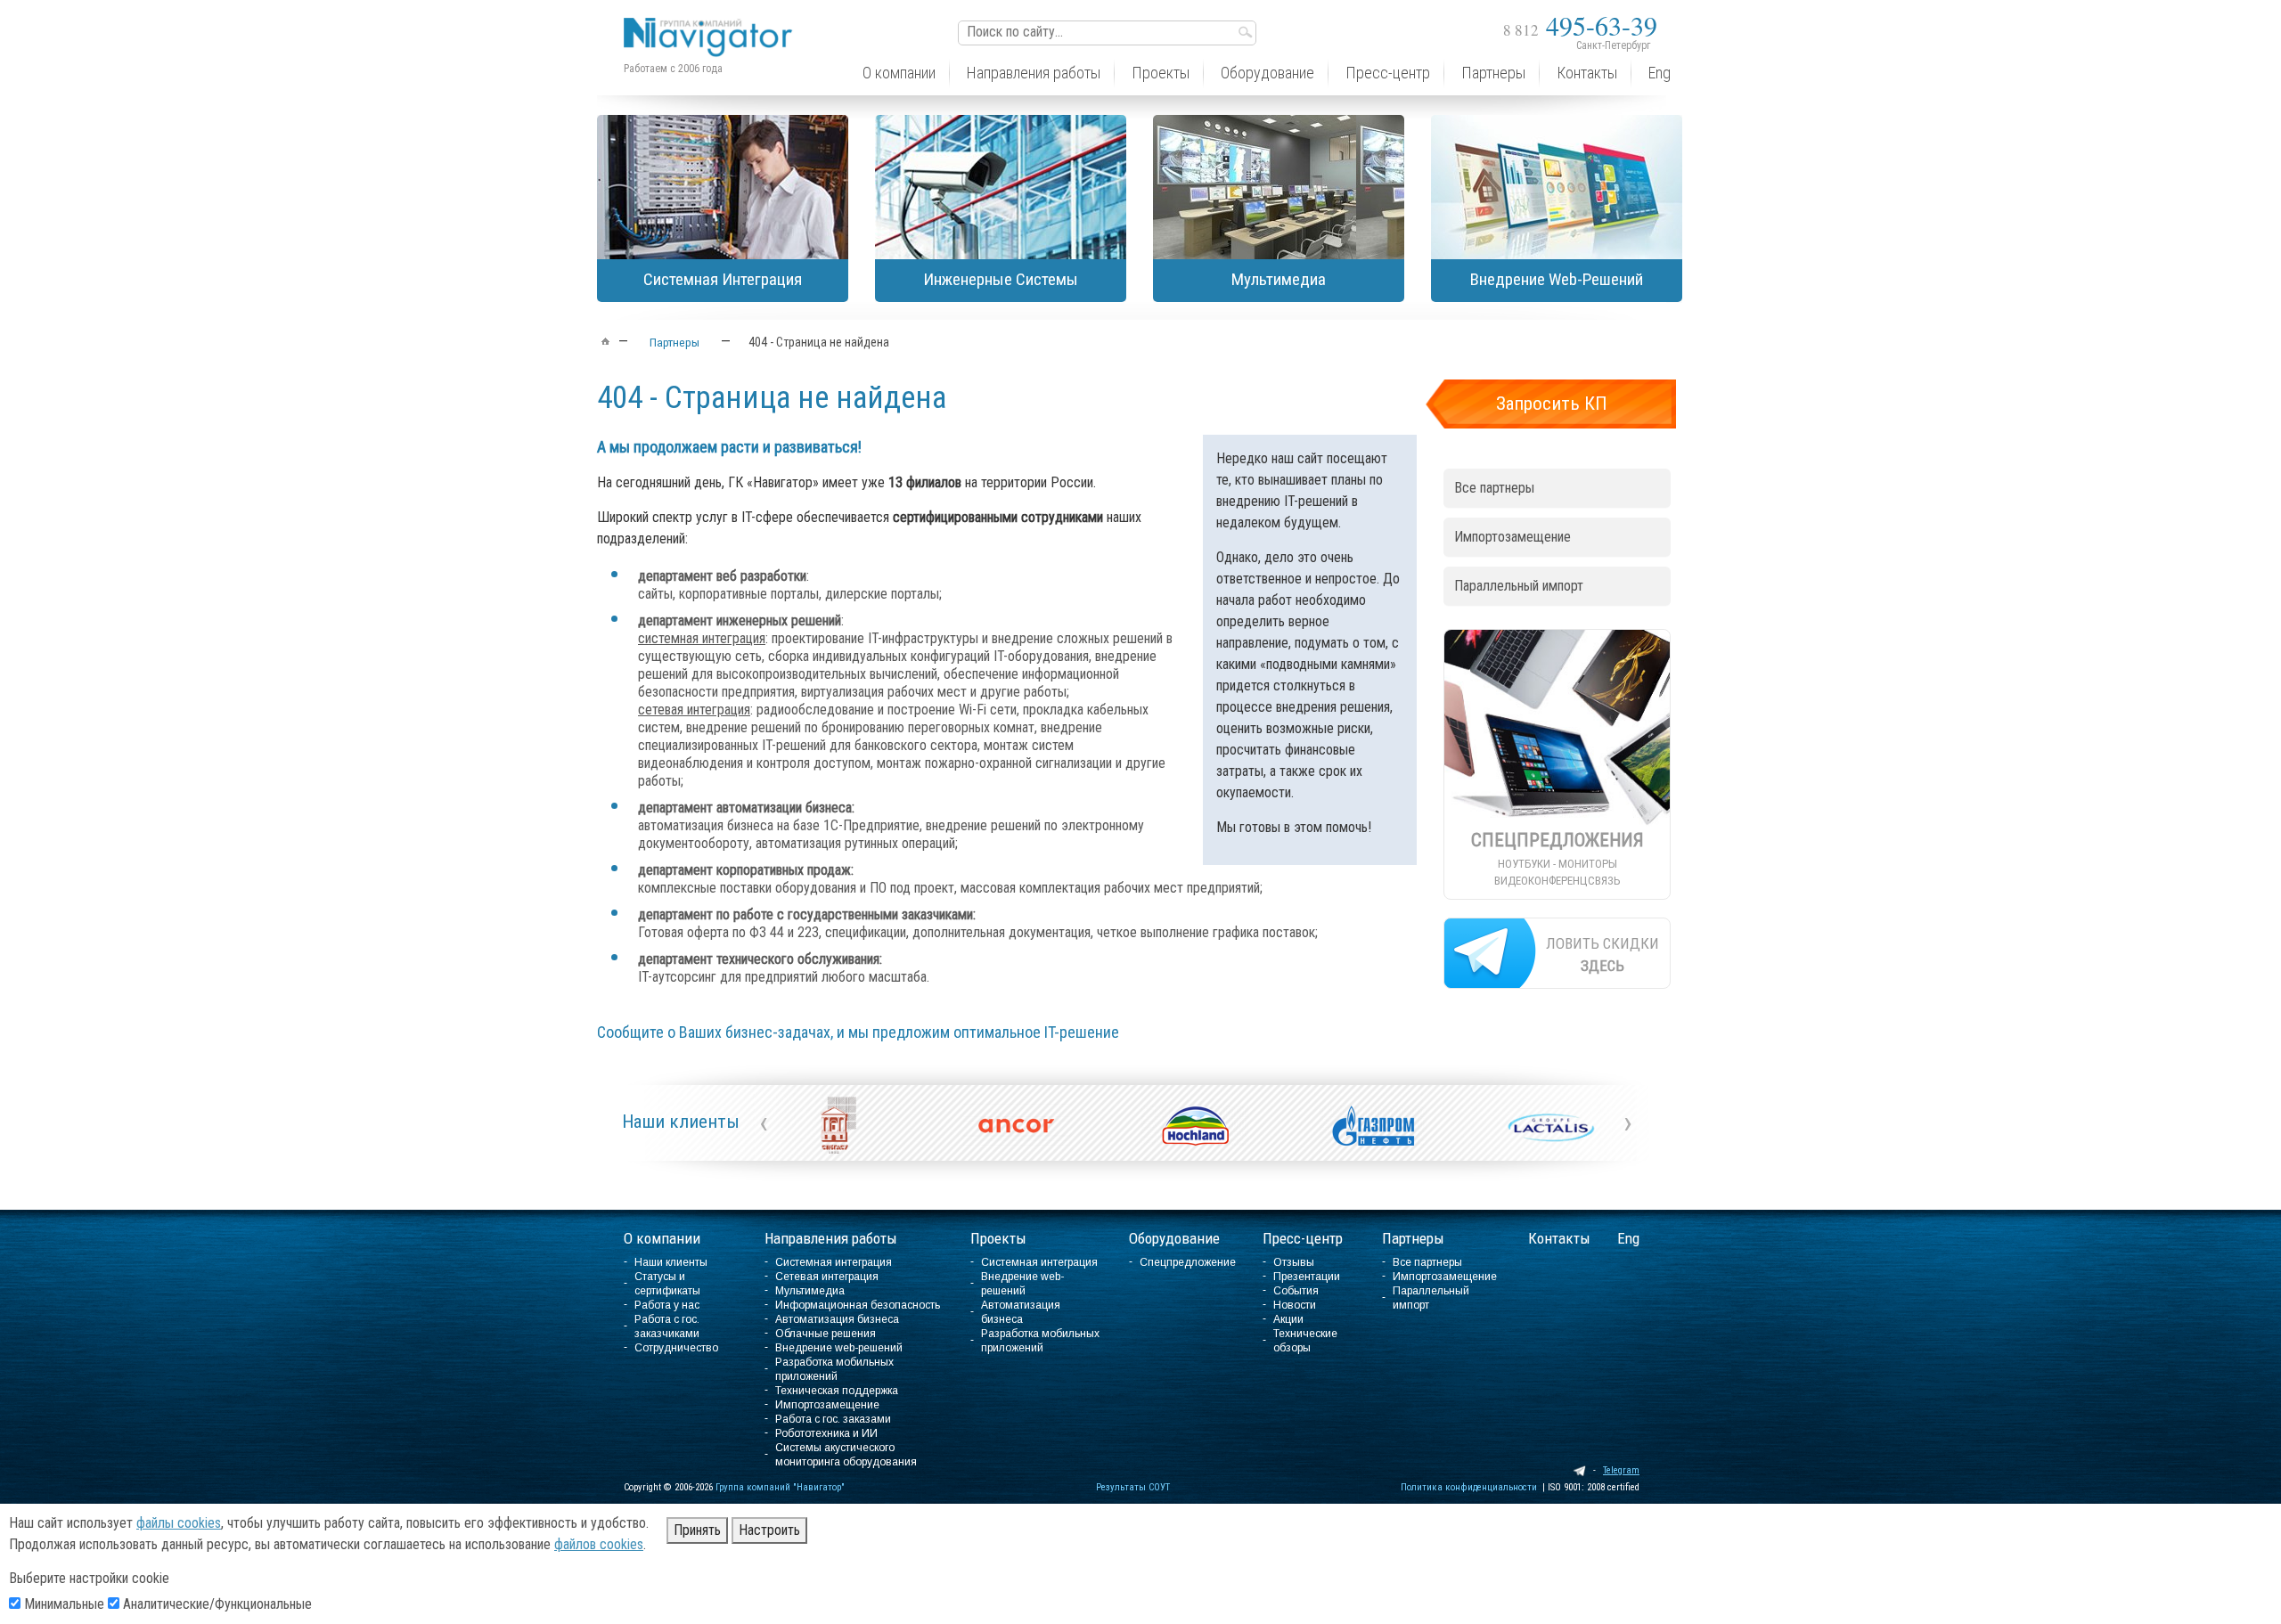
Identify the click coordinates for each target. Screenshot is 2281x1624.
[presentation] (764, 1122)
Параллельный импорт (1519, 586)
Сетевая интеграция (827, 1277)
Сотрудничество (676, 1348)
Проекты (998, 1238)
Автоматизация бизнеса (837, 1319)
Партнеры (1413, 1238)
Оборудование (1174, 1238)
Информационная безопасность (858, 1305)
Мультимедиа (810, 1291)
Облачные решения (826, 1334)
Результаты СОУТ (1133, 1487)
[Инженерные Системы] (1001, 187)
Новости (1295, 1305)
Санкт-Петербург (1613, 45)
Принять (697, 1530)
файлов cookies (599, 1544)
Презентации (1307, 1277)
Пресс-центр (1303, 1238)
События (1296, 1291)
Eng (1628, 1238)
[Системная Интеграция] (723, 187)
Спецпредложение (1188, 1262)
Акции (1288, 1319)
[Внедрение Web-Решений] (1557, 187)
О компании (662, 1238)
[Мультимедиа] (1279, 187)
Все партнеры (1494, 488)
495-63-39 (1580, 25)
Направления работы (831, 1238)
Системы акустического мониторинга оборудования (846, 1455)
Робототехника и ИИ (826, 1433)
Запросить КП (1552, 404)
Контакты (1559, 1238)
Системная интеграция (834, 1262)
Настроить (769, 1530)
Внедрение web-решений (839, 1348)
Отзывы (1294, 1262)
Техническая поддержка (837, 1391)
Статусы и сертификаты (667, 1284)
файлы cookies (179, 1523)
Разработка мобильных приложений (834, 1369)
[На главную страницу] (713, 24)
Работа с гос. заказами (833, 1419)
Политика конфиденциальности (1469, 1487)
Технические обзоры (1305, 1341)
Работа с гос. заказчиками (667, 1326)
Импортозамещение (1512, 537)
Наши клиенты (681, 1122)
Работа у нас (667, 1305)
